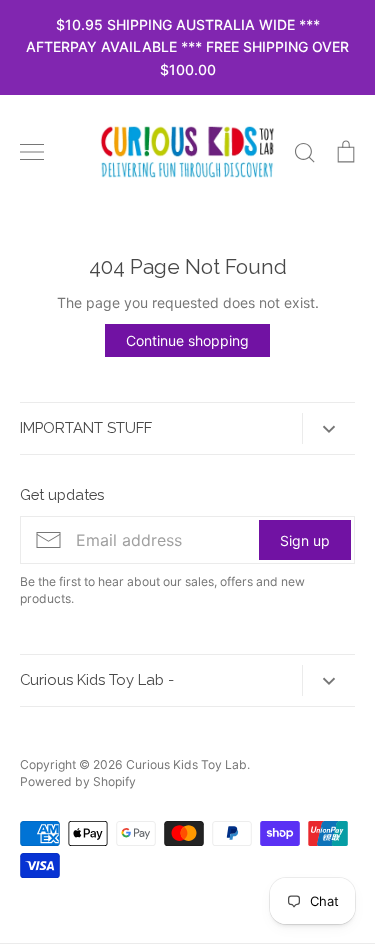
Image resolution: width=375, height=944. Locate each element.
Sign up (305, 540)
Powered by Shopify (78, 781)
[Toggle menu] (32, 152)
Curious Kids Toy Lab (186, 764)
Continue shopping (187, 340)
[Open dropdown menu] (328, 428)
